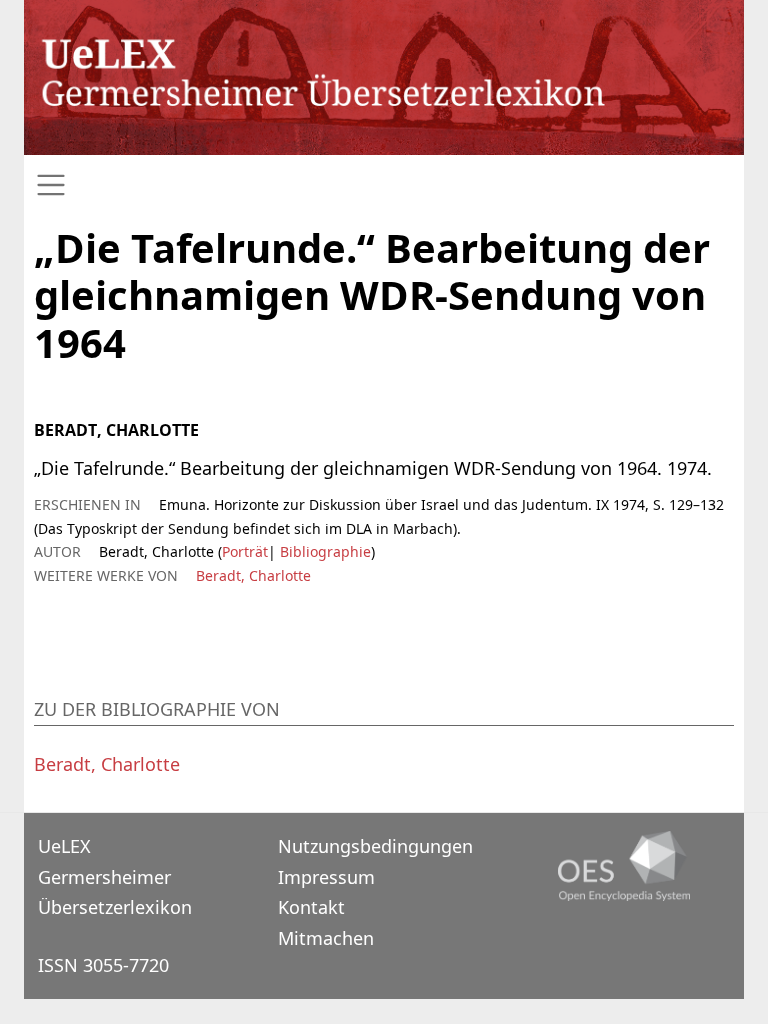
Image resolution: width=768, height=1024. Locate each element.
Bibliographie (323, 551)
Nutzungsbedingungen (375, 846)
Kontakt (311, 907)
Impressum (326, 877)
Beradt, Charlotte (253, 575)
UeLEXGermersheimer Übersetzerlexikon (115, 876)
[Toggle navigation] (384, 185)
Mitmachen (326, 938)
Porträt (245, 551)
